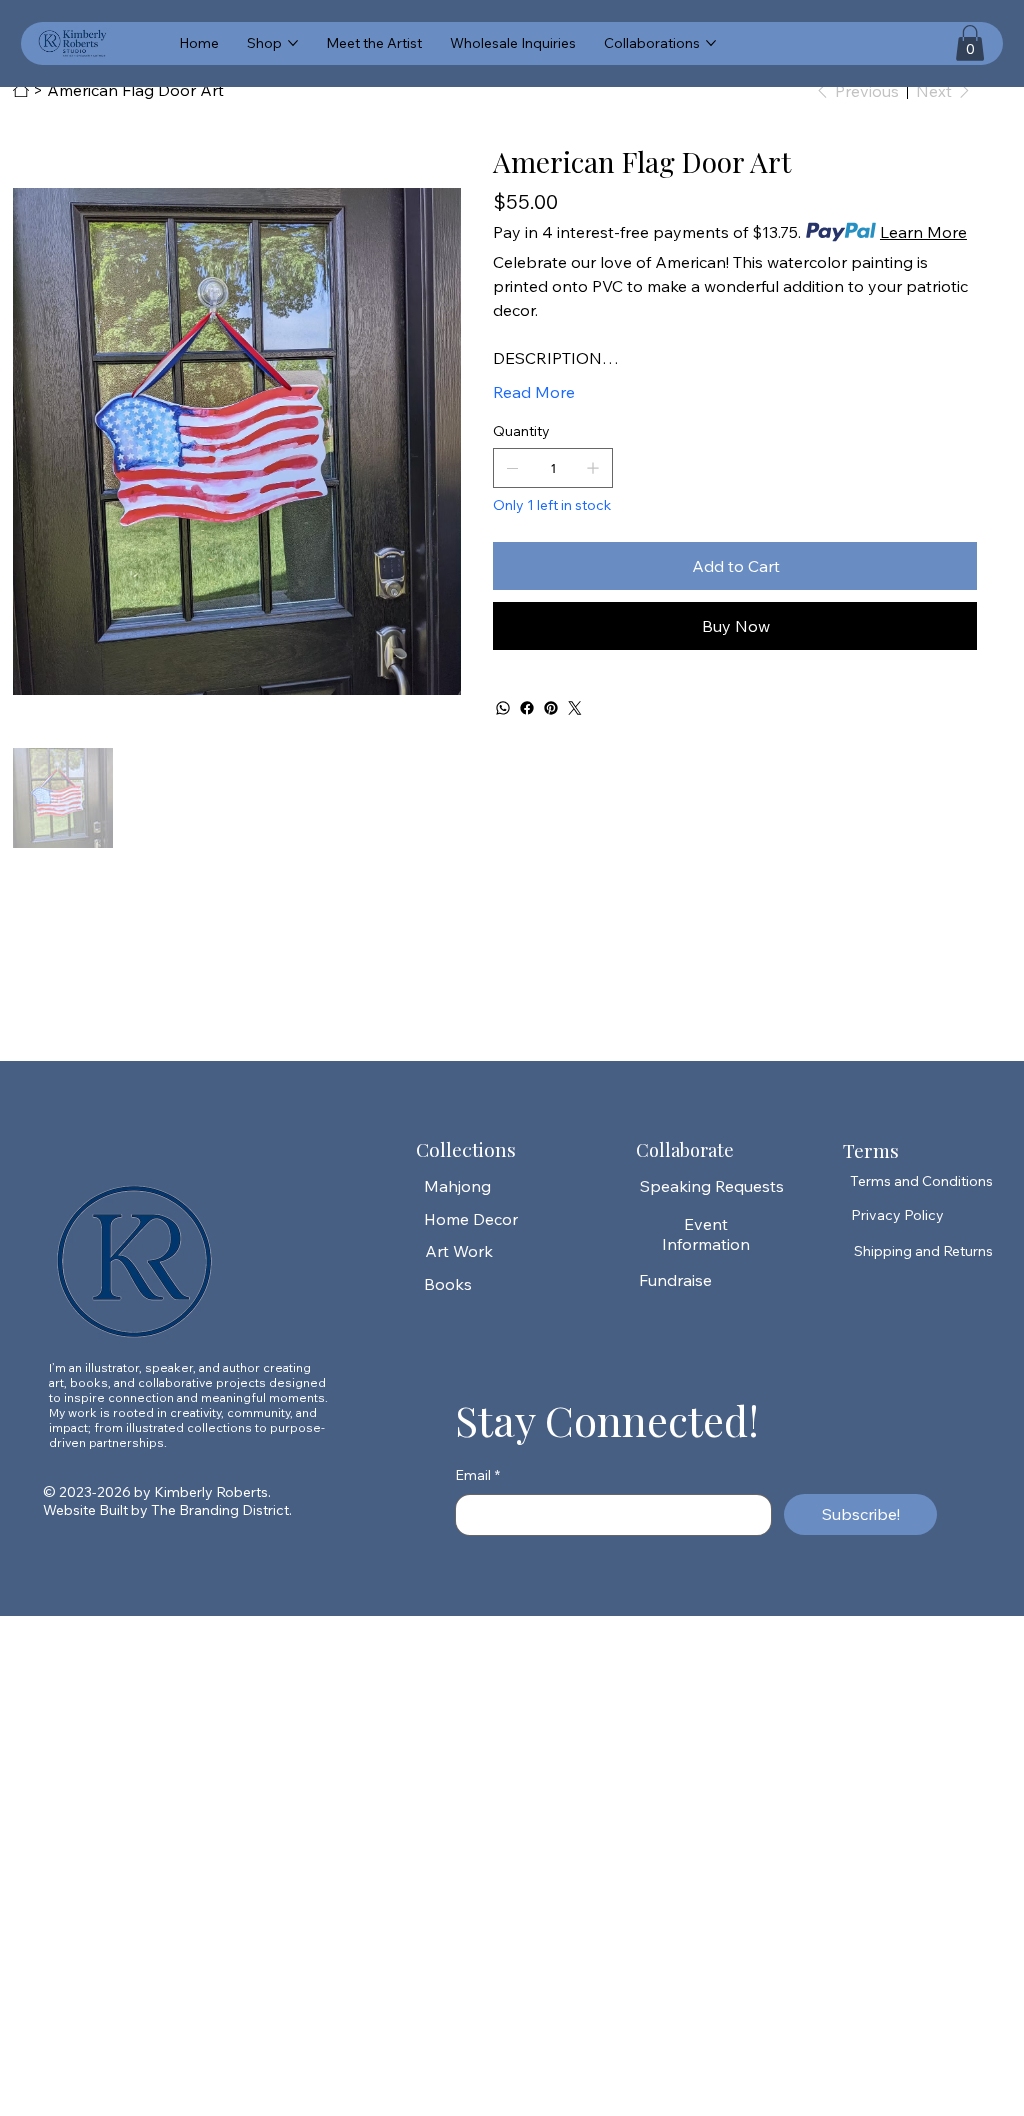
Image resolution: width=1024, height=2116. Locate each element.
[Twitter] (575, 708)
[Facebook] (527, 708)
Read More (534, 392)
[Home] (21, 90)
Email (477, 1475)
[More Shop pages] (293, 43)
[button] (970, 43)
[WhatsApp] (503, 708)
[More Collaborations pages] (711, 43)
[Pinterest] (551, 708)
